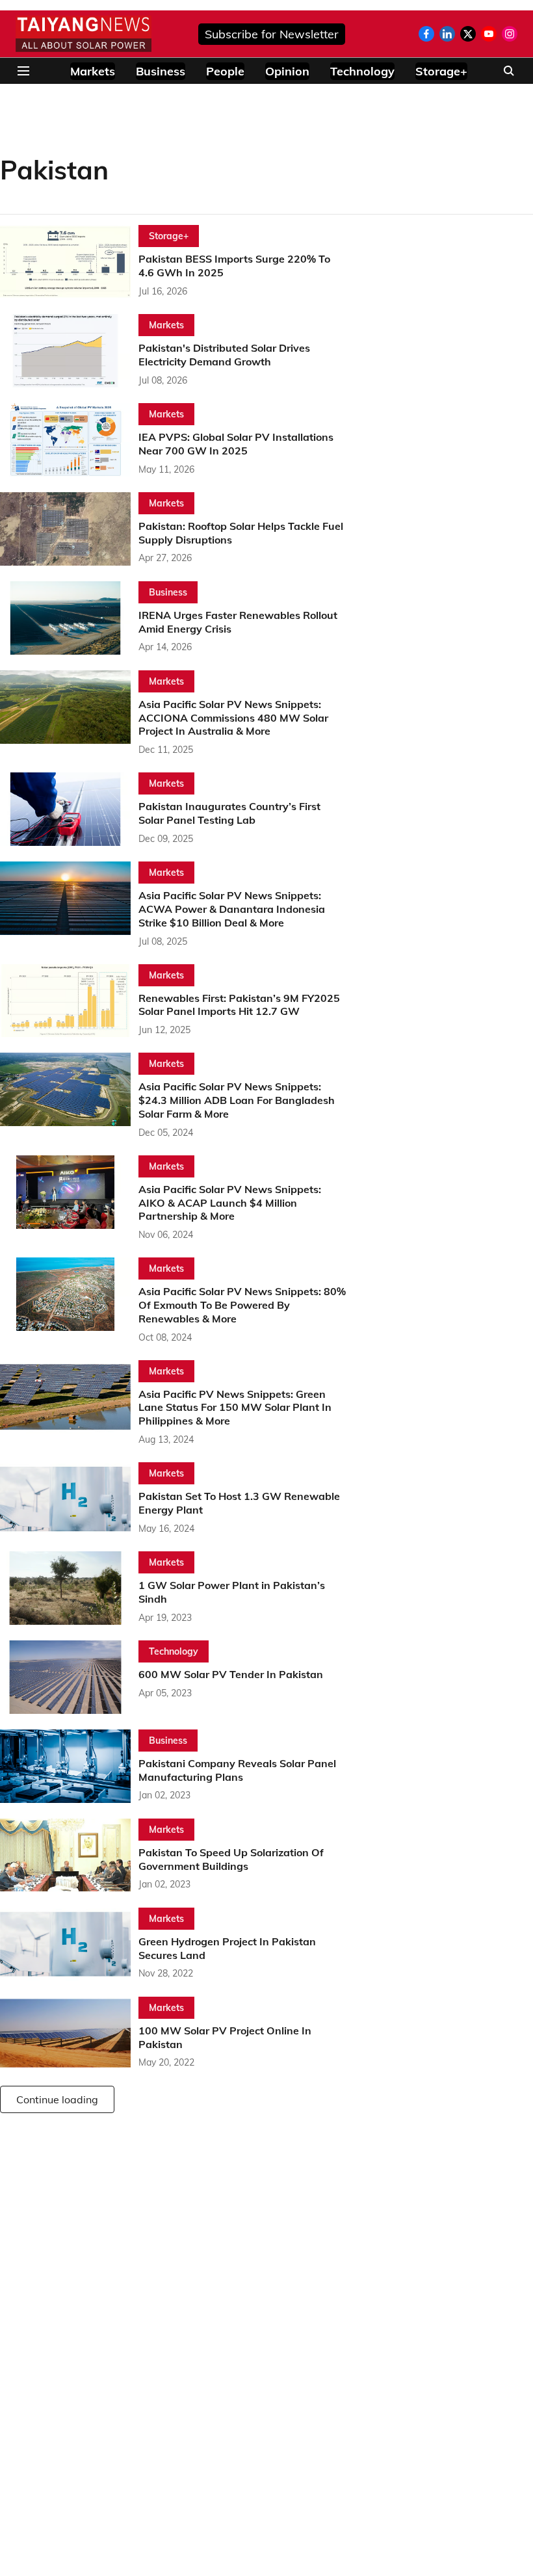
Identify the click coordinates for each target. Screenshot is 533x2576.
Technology (362, 71)
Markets (93, 71)
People (225, 71)
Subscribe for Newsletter (272, 34)
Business (161, 71)
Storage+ (441, 71)
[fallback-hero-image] (69, 262)
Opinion (287, 71)
